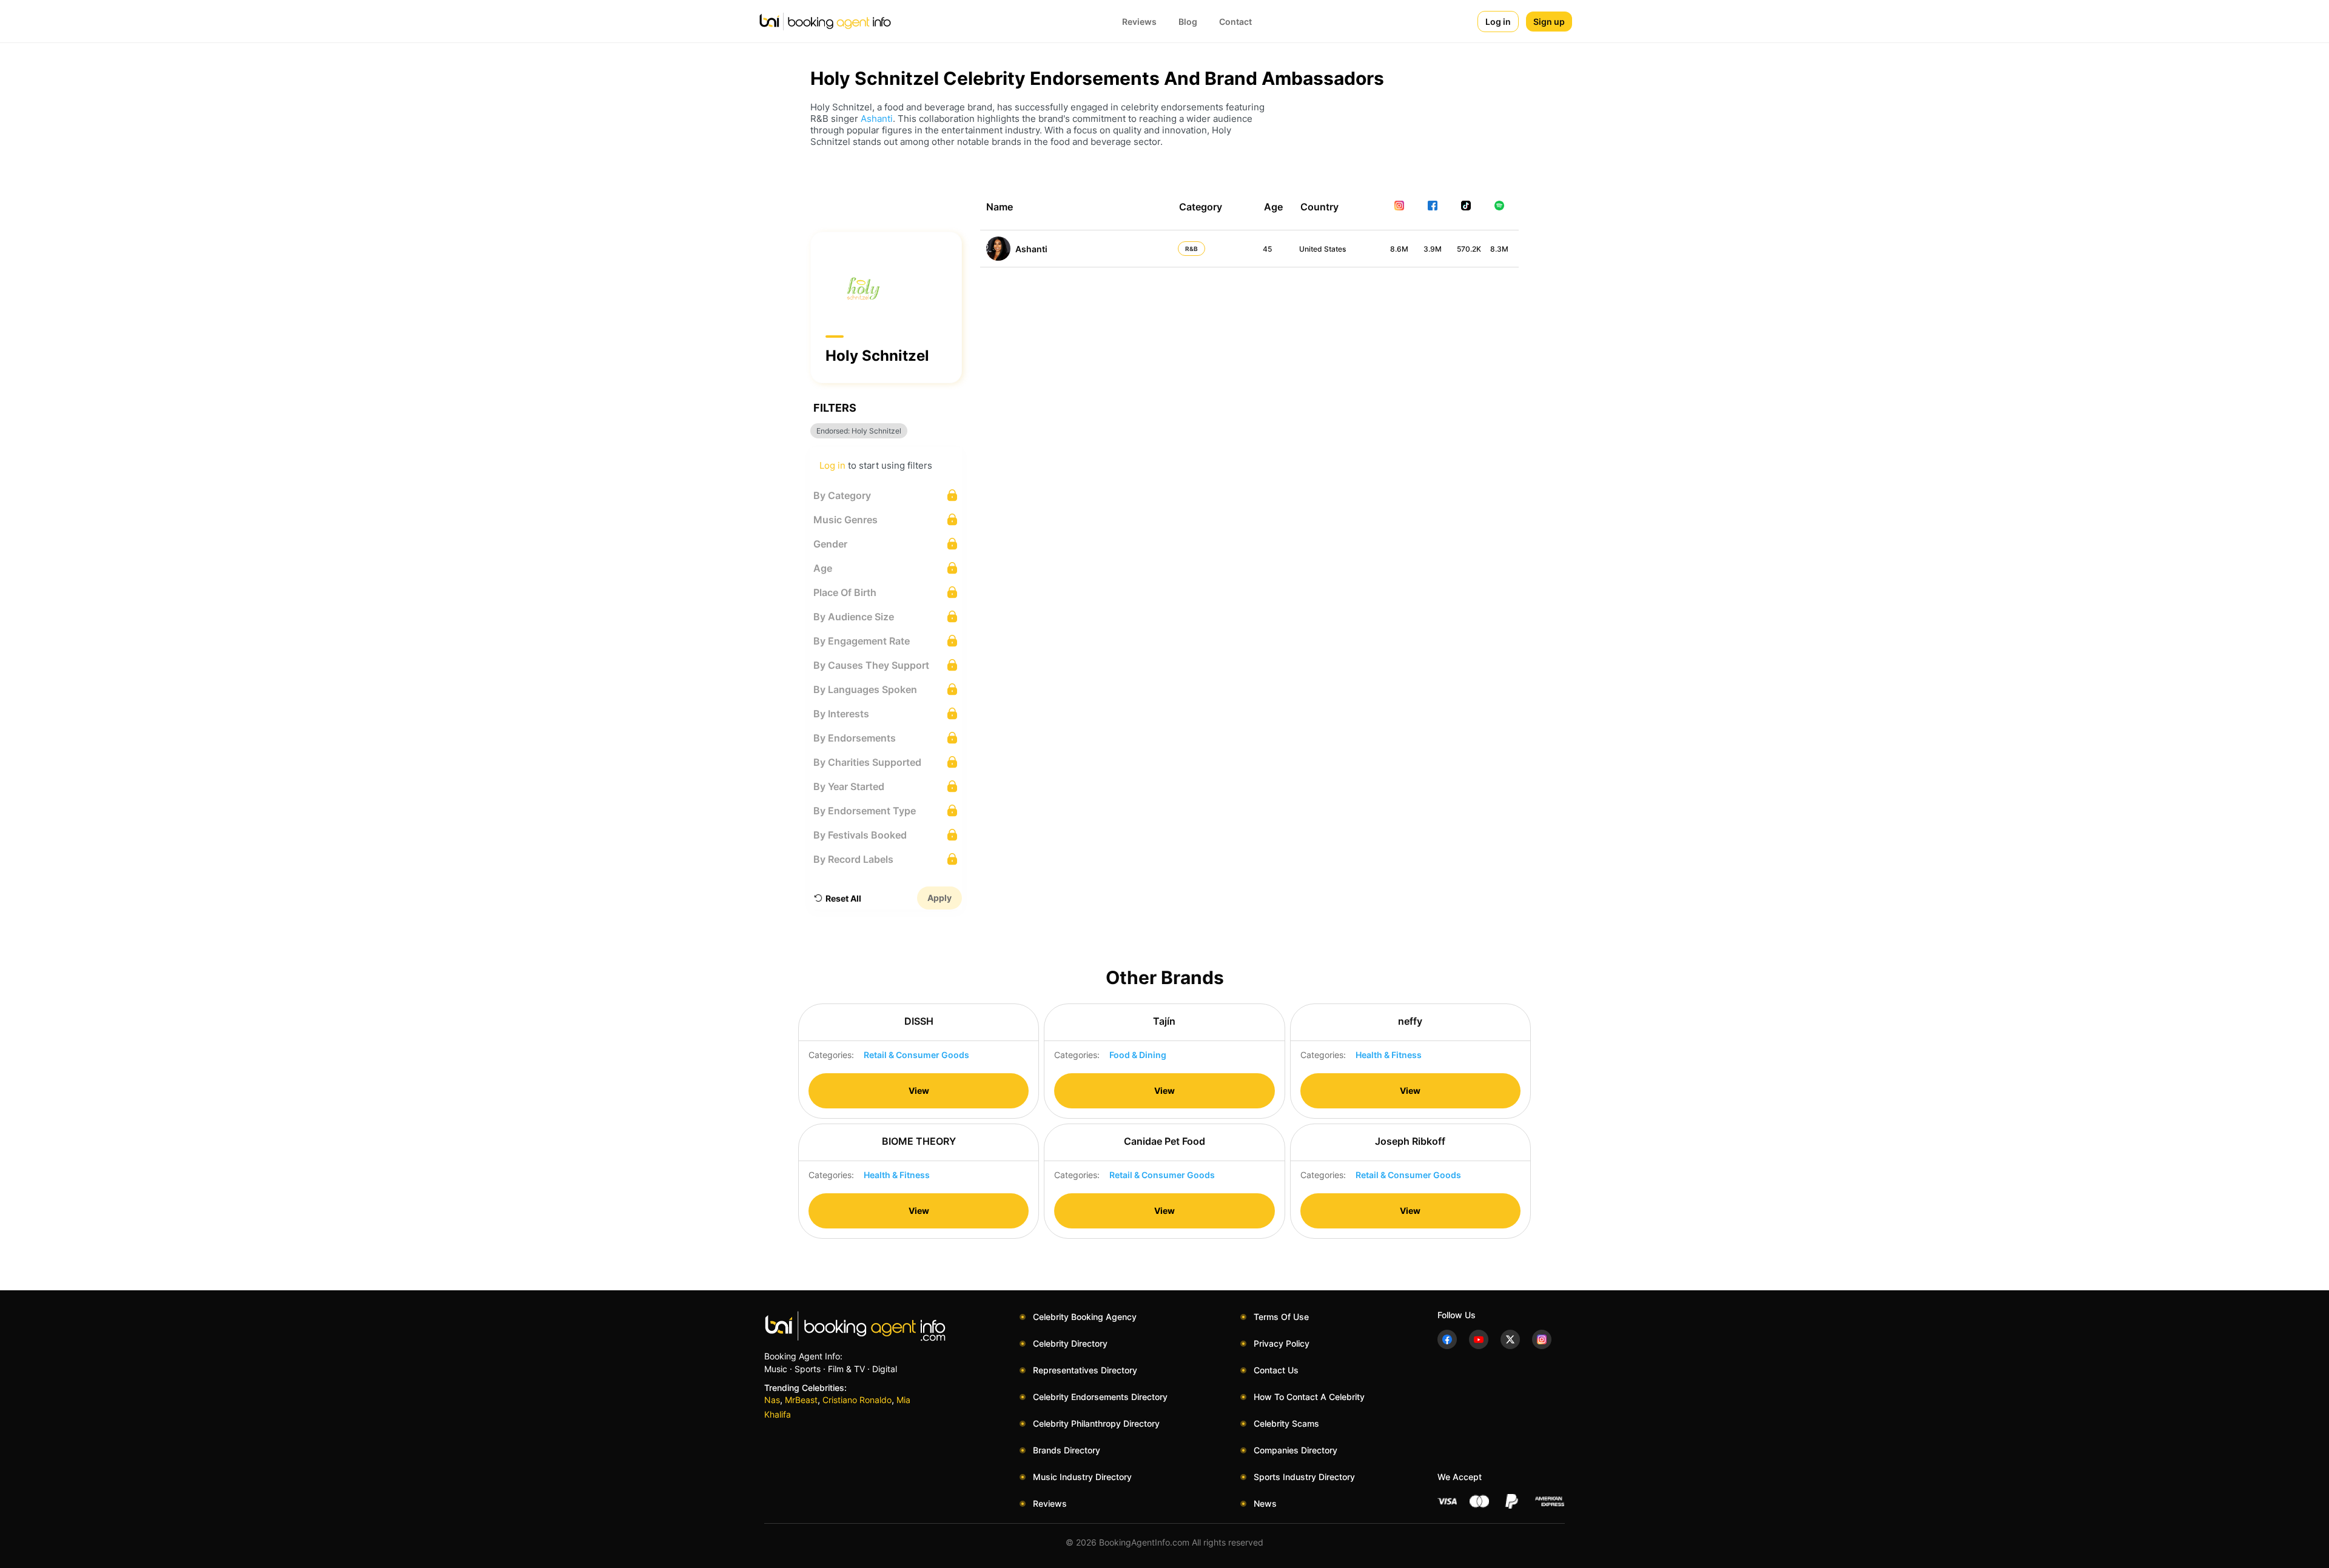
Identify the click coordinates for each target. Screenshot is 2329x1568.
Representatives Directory (1085, 1370)
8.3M (1499, 249)
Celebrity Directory (1070, 1343)
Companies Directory (1296, 1450)
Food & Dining (1138, 1055)
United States (1322, 249)
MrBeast (801, 1400)
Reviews (1139, 22)
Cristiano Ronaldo (857, 1400)
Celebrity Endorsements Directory (1100, 1397)
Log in (1498, 22)
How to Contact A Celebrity (1309, 1397)
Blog (1188, 22)
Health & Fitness (1389, 1055)
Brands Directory (1067, 1450)
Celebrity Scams (1286, 1423)
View (919, 1091)
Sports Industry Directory (1304, 1477)
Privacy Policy (1282, 1343)
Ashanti (877, 119)
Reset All (843, 898)
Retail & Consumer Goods (916, 1055)
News (1265, 1503)
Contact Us (1276, 1370)
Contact (1235, 22)
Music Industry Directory (1082, 1477)
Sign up (1549, 22)
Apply (939, 898)
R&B (1191, 249)
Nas (772, 1400)
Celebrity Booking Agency (1085, 1317)
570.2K (1469, 249)
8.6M (1399, 249)
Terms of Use (1281, 1317)
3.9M (1433, 249)
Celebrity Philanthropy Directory (1096, 1423)
